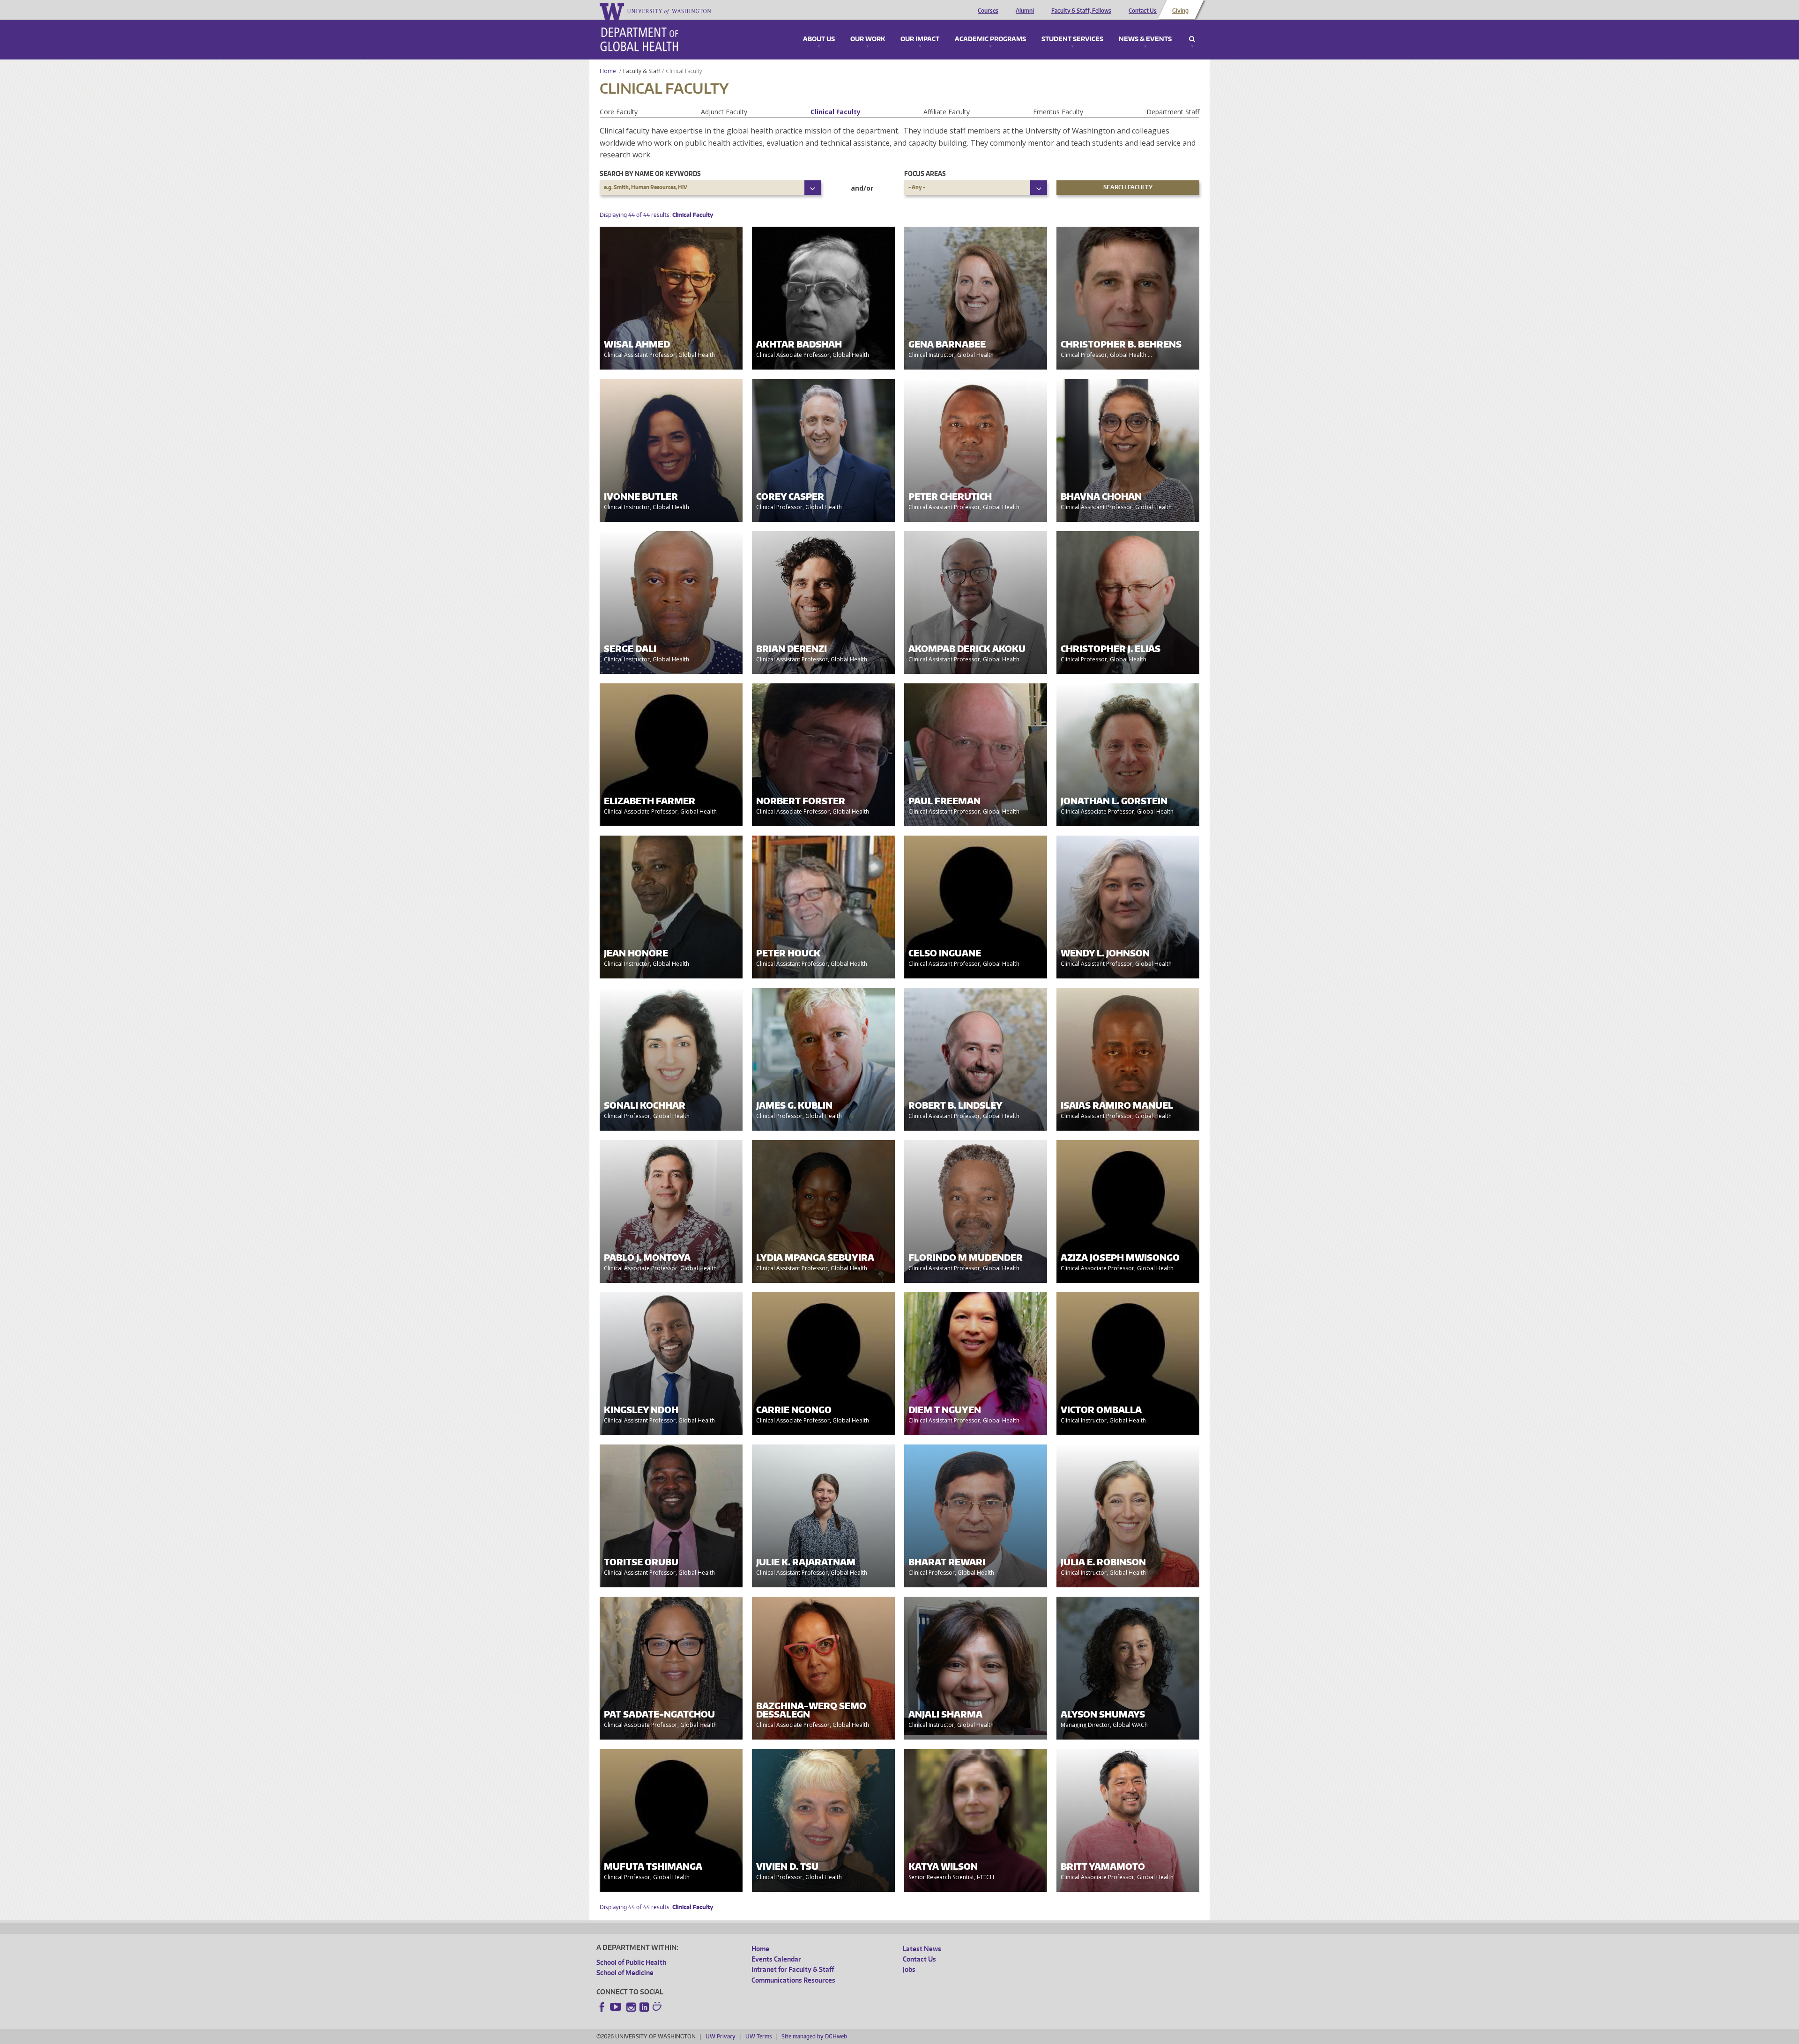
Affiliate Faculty (947, 112)
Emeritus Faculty (1058, 112)
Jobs (909, 1969)
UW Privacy (721, 2036)
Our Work (868, 39)
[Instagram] (631, 2007)
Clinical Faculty (836, 112)
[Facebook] (602, 2007)
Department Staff (1173, 112)
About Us (819, 39)
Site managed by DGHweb (814, 2036)
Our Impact (920, 39)
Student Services (1072, 39)
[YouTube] (617, 2007)
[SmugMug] (658, 2007)
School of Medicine (625, 1973)
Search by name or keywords (650, 174)
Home (608, 71)
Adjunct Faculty (724, 112)
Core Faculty (619, 112)
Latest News (922, 1949)
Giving (1180, 11)
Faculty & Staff (642, 71)
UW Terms (758, 2036)
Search (1192, 39)
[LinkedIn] (644, 2007)
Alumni (1025, 11)
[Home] (639, 39)
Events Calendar (776, 1959)
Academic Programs (990, 39)
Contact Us (1143, 11)
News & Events (1145, 39)
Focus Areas (925, 174)
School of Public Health (631, 1962)
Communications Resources (793, 1980)
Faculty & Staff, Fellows (1081, 11)
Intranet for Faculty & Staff (793, 1969)
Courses (988, 11)
